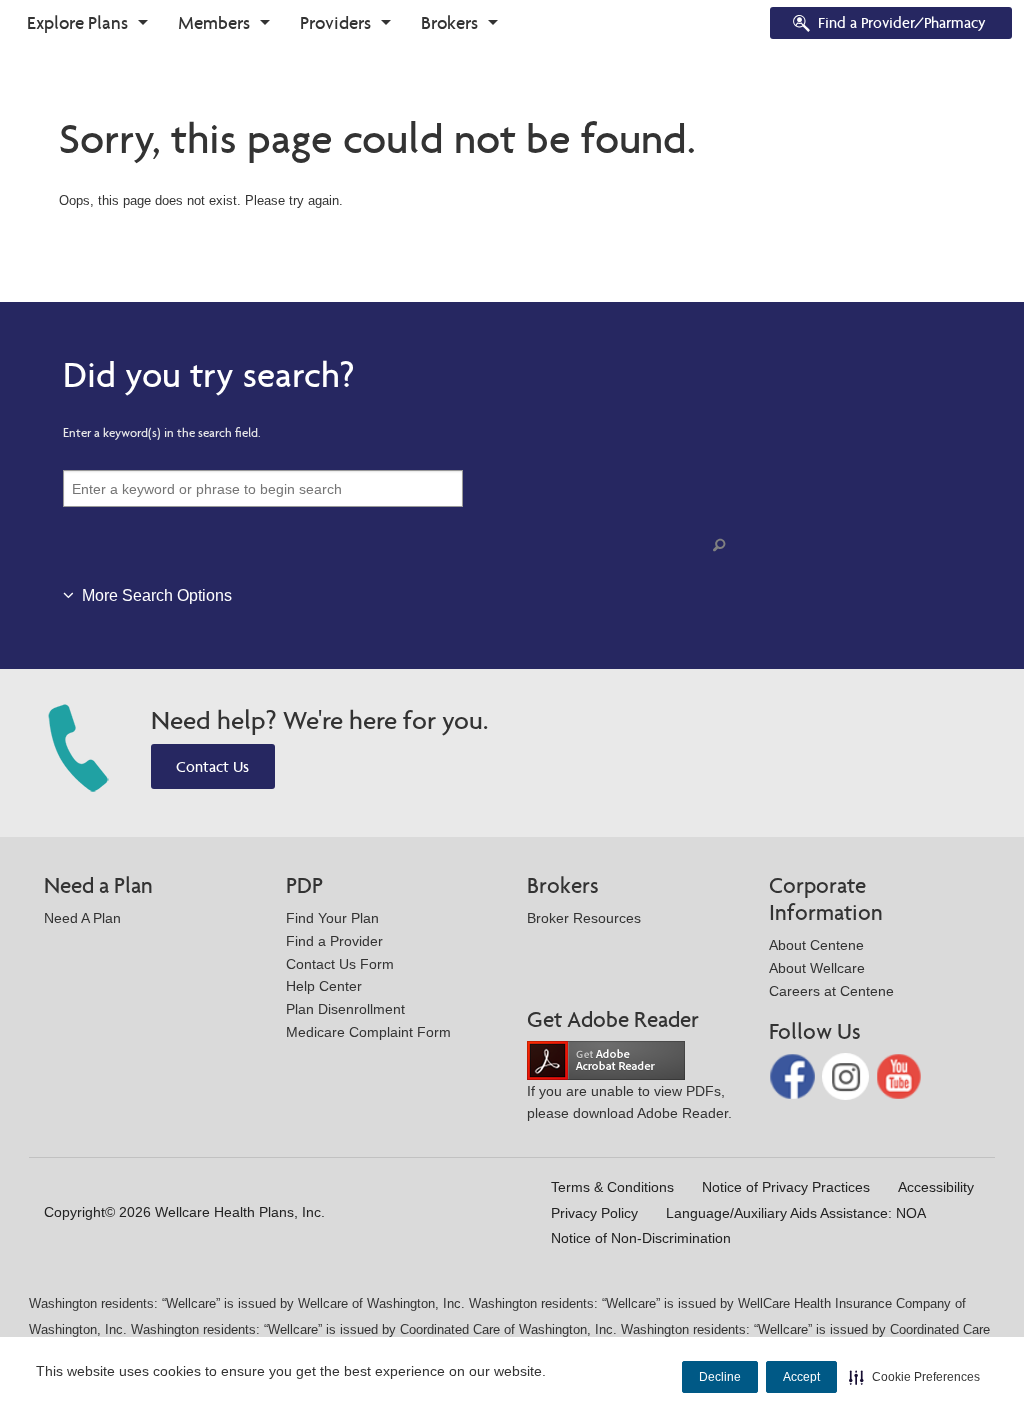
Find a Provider (334, 941)
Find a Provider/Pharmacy (902, 22)
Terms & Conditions (612, 1187)
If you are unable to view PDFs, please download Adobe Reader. (629, 1102)
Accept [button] (801, 1377)
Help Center (324, 986)
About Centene (816, 945)
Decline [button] (720, 1377)
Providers (335, 22)
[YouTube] (899, 1075)
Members (214, 22)
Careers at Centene (831, 991)
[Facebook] (794, 1075)
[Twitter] (847, 1075)
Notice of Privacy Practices (786, 1187)
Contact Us (212, 766)
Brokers (449, 22)
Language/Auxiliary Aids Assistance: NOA (796, 1213)
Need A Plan (82, 918)
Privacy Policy (594, 1213)
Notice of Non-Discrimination (641, 1238)
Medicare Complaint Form (368, 1032)
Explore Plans (77, 22)
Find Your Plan (332, 918)
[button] (914, 1377)
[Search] (723, 545)
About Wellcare (817, 968)
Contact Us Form (340, 964)
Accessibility (936, 1187)
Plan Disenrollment (345, 1009)
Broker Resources (584, 918)
